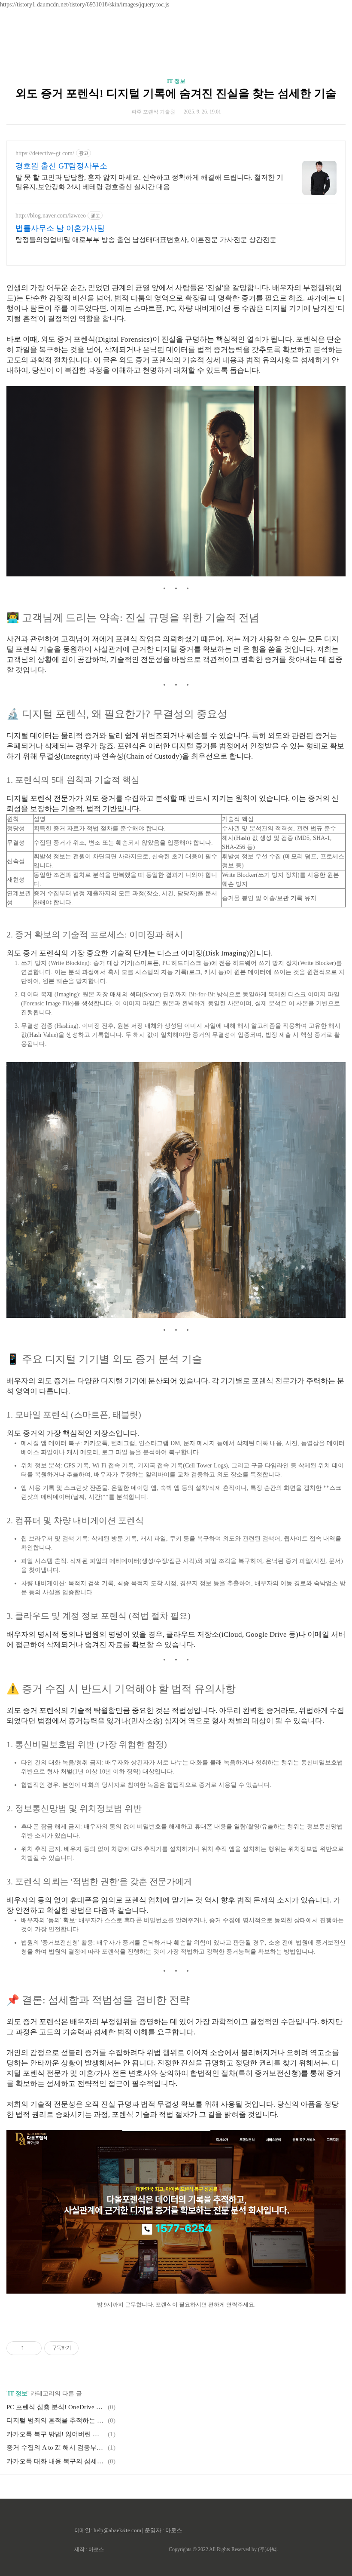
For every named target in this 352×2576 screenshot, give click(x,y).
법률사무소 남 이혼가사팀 (60, 228)
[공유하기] (32, 2348)
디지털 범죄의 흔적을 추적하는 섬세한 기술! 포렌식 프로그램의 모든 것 (56, 2420)
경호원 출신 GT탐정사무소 (61, 166)
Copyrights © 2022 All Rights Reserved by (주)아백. (223, 2549)
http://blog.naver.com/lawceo (51, 216)
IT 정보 (176, 81)
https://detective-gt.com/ (45, 153)
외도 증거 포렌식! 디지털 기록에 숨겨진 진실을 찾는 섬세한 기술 (176, 93)
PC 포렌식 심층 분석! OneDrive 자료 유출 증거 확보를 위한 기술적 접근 (56, 2407)
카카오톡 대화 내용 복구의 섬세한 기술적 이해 (56, 2461)
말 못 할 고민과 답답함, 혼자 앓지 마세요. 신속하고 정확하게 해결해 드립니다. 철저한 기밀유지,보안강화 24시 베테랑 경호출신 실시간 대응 (149, 182)
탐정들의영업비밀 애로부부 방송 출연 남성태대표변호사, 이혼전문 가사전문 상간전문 (146, 240)
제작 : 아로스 (89, 2549)
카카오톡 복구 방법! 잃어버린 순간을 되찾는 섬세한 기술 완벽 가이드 (56, 2434)
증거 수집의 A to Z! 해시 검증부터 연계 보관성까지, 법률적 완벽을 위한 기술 (56, 2447)
